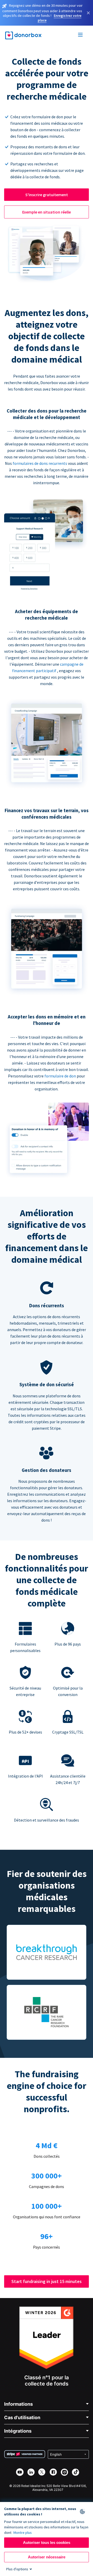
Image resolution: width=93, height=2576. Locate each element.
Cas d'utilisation (22, 2417)
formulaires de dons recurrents (40, 463)
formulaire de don (61, 1076)
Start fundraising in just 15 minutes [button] (47, 2281)
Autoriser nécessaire (47, 2557)
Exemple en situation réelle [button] (47, 212)
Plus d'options (17, 2569)
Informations (18, 2404)
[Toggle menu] (81, 35)
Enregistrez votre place (60, 18)
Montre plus (23, 2533)
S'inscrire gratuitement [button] (47, 195)
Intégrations (18, 2431)
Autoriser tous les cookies (47, 2542)
